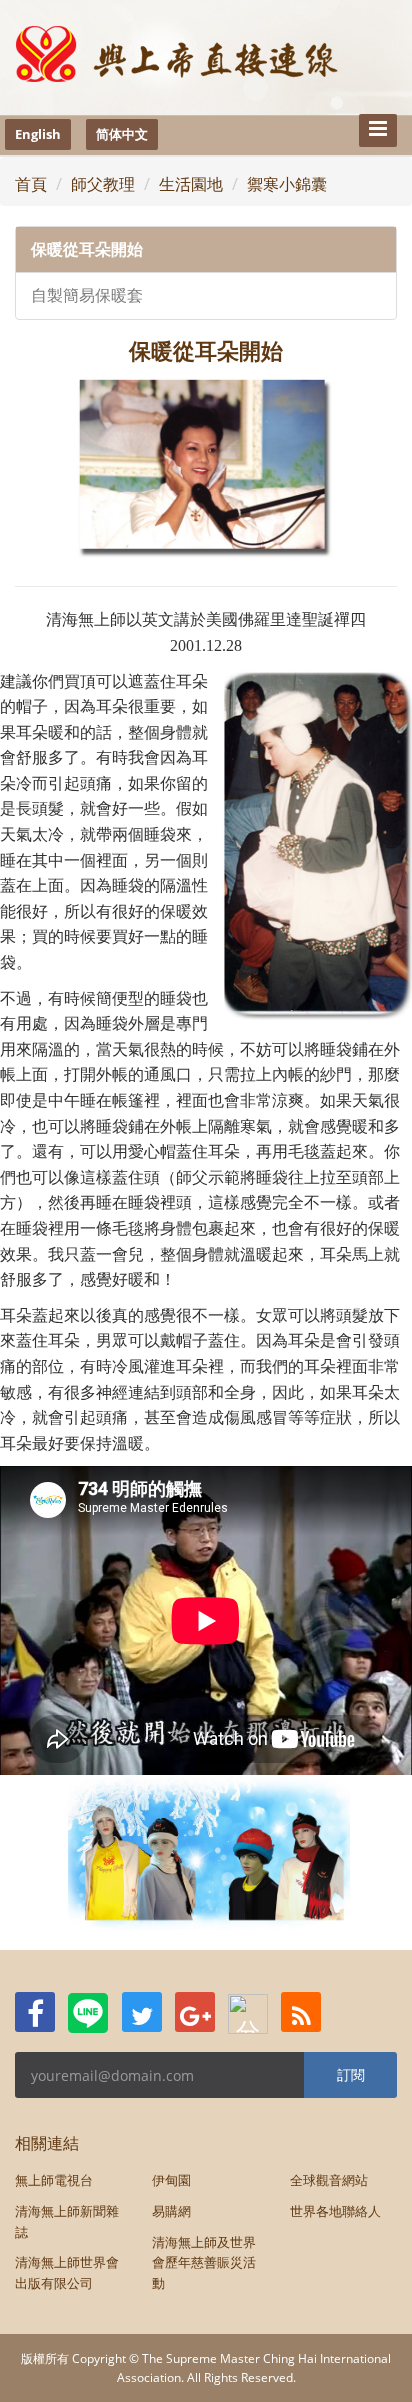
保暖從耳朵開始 (87, 249)
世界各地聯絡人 (335, 2211)
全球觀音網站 (329, 2180)
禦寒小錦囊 (287, 184)
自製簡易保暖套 (87, 295)
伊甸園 (171, 2180)
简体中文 (122, 134)
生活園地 (191, 184)
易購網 (171, 2211)
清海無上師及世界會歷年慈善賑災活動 (204, 2263)
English (38, 134)
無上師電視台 (54, 2180)
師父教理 (103, 184)
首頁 (31, 184)
